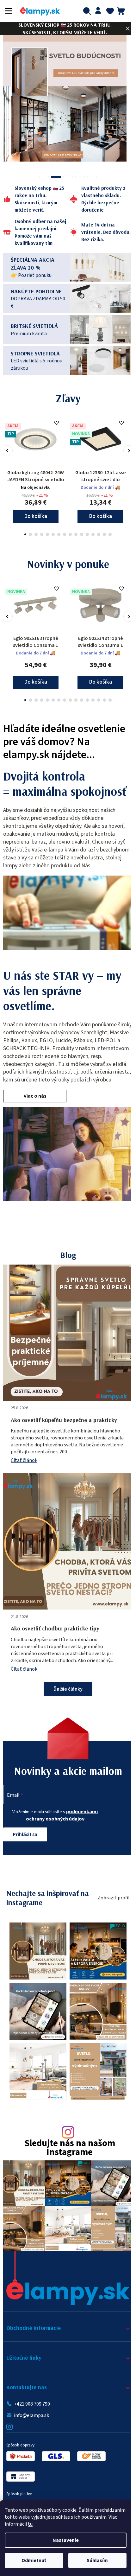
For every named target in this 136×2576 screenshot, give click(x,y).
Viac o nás (35, 1104)
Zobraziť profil (109, 1906)
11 (85, 534)
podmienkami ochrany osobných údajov (60, 1823)
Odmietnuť (34, 2560)
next (124, 451)
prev (7, 451)
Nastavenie (66, 2540)
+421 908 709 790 (32, 2400)
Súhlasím (97, 2560)
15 (108, 534)
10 (79, 534)
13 (96, 534)
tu (30, 2524)
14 (102, 534)
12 (91, 534)
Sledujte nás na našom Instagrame (67, 2149)
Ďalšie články (66, 1697)
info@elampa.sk (31, 2411)
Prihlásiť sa (25, 1842)
